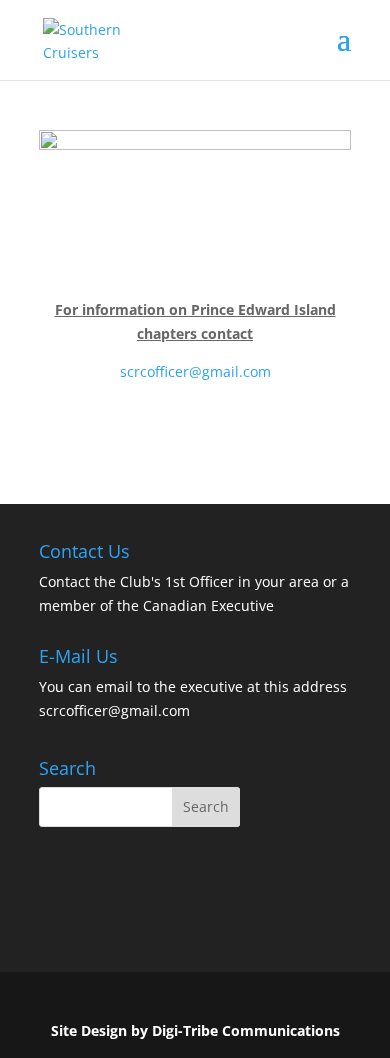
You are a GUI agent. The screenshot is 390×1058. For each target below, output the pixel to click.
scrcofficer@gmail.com (195, 371)
